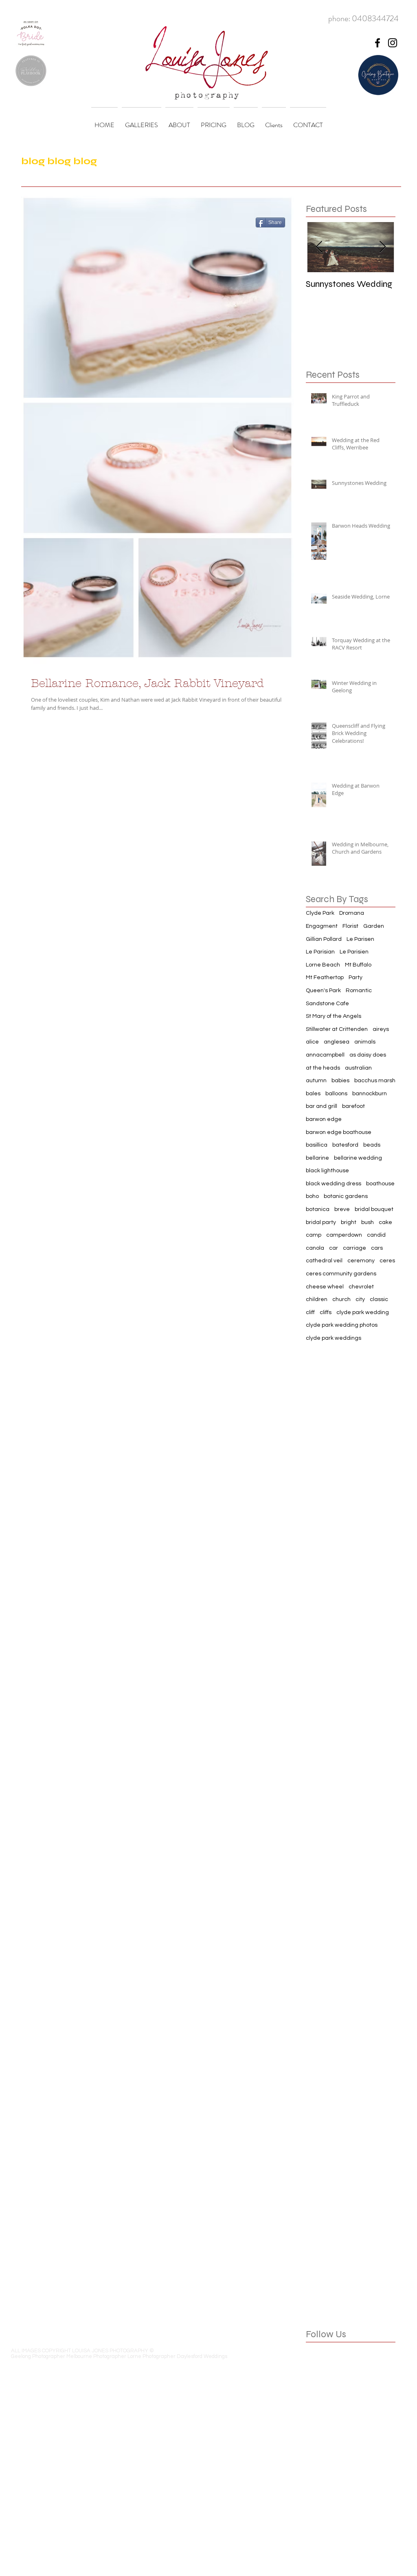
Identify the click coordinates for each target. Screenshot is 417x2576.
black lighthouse (327, 1171)
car (334, 1248)
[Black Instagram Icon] (393, 43)
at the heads (323, 1068)
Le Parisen (360, 939)
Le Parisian (320, 952)
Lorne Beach (323, 965)
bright (349, 1222)
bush (368, 1222)
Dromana (352, 913)
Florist (350, 926)
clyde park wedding (363, 1312)
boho (312, 1196)
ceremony (361, 1261)
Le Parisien (354, 952)
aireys (381, 1029)
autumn (316, 1081)
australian (358, 1068)
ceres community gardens (341, 1274)
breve (342, 1209)
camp (314, 1235)
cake (385, 1222)
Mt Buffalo (358, 965)
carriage (354, 1248)
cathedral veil (324, 1261)
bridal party (321, 1222)
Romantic (359, 991)
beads (372, 1145)
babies (340, 1081)
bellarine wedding (358, 1158)
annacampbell (325, 1055)
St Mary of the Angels (334, 1016)
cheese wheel (325, 1287)
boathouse (380, 1184)
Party (356, 978)
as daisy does (368, 1055)
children (317, 1299)
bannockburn (370, 1094)
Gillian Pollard (324, 939)
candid (376, 1235)
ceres (387, 1261)
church (341, 1299)
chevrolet (361, 1287)
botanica (318, 1209)
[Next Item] (382, 247)
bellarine (317, 1158)
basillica (317, 1145)
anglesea (337, 1042)
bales (313, 1094)
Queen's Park (323, 991)
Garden (374, 926)
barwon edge (324, 1119)
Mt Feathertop (325, 978)
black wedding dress (334, 1184)
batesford (345, 1145)
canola (315, 1248)
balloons (336, 1094)
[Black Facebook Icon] (377, 43)
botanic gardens (346, 1196)
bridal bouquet (374, 1209)
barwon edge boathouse (339, 1132)
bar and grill (322, 1106)
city (360, 1299)
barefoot (353, 1106)
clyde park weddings (334, 1338)
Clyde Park (320, 913)
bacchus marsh (375, 1081)
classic (379, 1299)
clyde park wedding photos (342, 1325)
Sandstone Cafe (327, 1004)
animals (365, 1042)
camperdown (344, 1235)
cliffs (326, 1312)
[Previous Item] (319, 247)
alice (312, 1042)
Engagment (322, 926)
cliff (310, 1312)
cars (377, 1248)
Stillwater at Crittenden (337, 1029)
